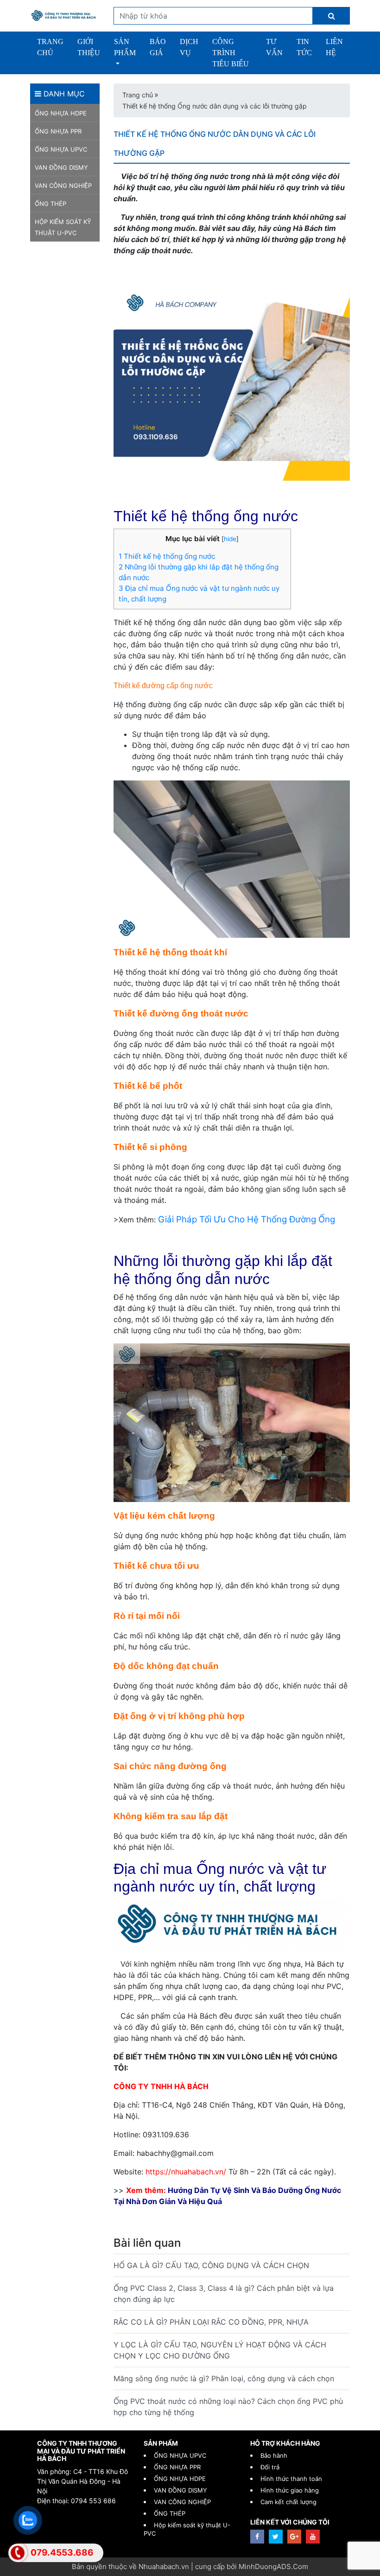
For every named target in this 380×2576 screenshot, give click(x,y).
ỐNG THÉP (51, 204)
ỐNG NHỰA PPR (58, 131)
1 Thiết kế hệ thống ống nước (167, 556)
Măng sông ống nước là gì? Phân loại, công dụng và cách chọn (224, 2378)
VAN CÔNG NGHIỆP (63, 185)
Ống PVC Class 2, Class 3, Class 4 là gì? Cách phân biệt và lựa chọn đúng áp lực (224, 2294)
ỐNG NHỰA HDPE (61, 113)
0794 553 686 (93, 2501)
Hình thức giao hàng (290, 2490)
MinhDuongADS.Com (273, 2566)
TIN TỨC (304, 47)
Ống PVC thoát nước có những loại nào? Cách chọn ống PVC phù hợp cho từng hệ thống (228, 2407)
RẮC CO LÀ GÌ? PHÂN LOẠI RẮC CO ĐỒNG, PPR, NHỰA (211, 2322)
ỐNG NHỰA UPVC (61, 149)
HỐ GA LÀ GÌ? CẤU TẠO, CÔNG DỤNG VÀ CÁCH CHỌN (211, 2265)
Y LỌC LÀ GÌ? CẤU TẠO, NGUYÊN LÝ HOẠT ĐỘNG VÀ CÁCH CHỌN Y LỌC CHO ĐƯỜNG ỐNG (220, 2350)
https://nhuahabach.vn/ (186, 2172)
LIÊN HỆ (334, 47)
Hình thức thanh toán (291, 2479)
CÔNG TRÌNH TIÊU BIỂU (231, 53)
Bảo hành (274, 2455)
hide (230, 539)
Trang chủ (138, 95)
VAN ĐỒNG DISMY (61, 167)
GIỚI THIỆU (89, 47)
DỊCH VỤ (189, 47)
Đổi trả (270, 2467)
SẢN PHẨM (125, 47)
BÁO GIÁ (158, 47)
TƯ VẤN (274, 47)
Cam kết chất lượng (288, 2502)
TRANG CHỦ (50, 47)
